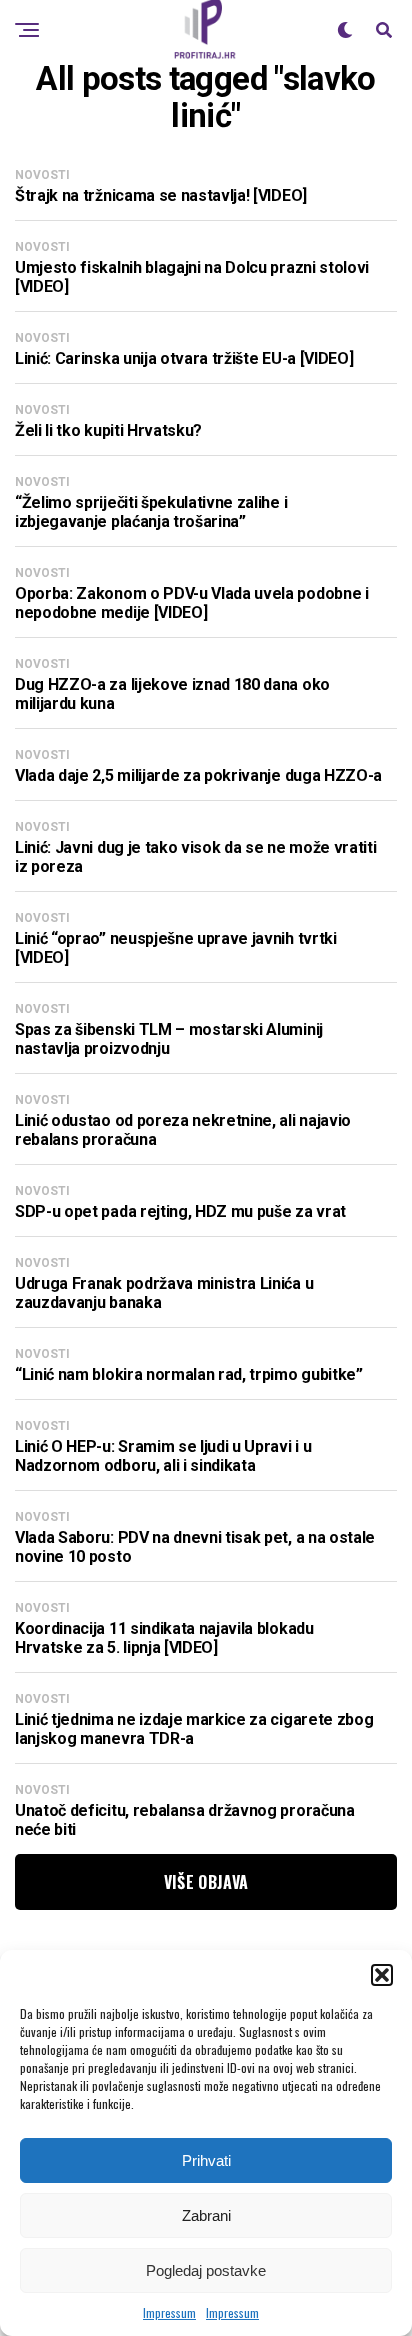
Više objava (206, 1882)
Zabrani (206, 2215)
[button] (382, 1975)
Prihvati (206, 2160)
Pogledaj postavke (206, 2270)
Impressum (169, 2312)
